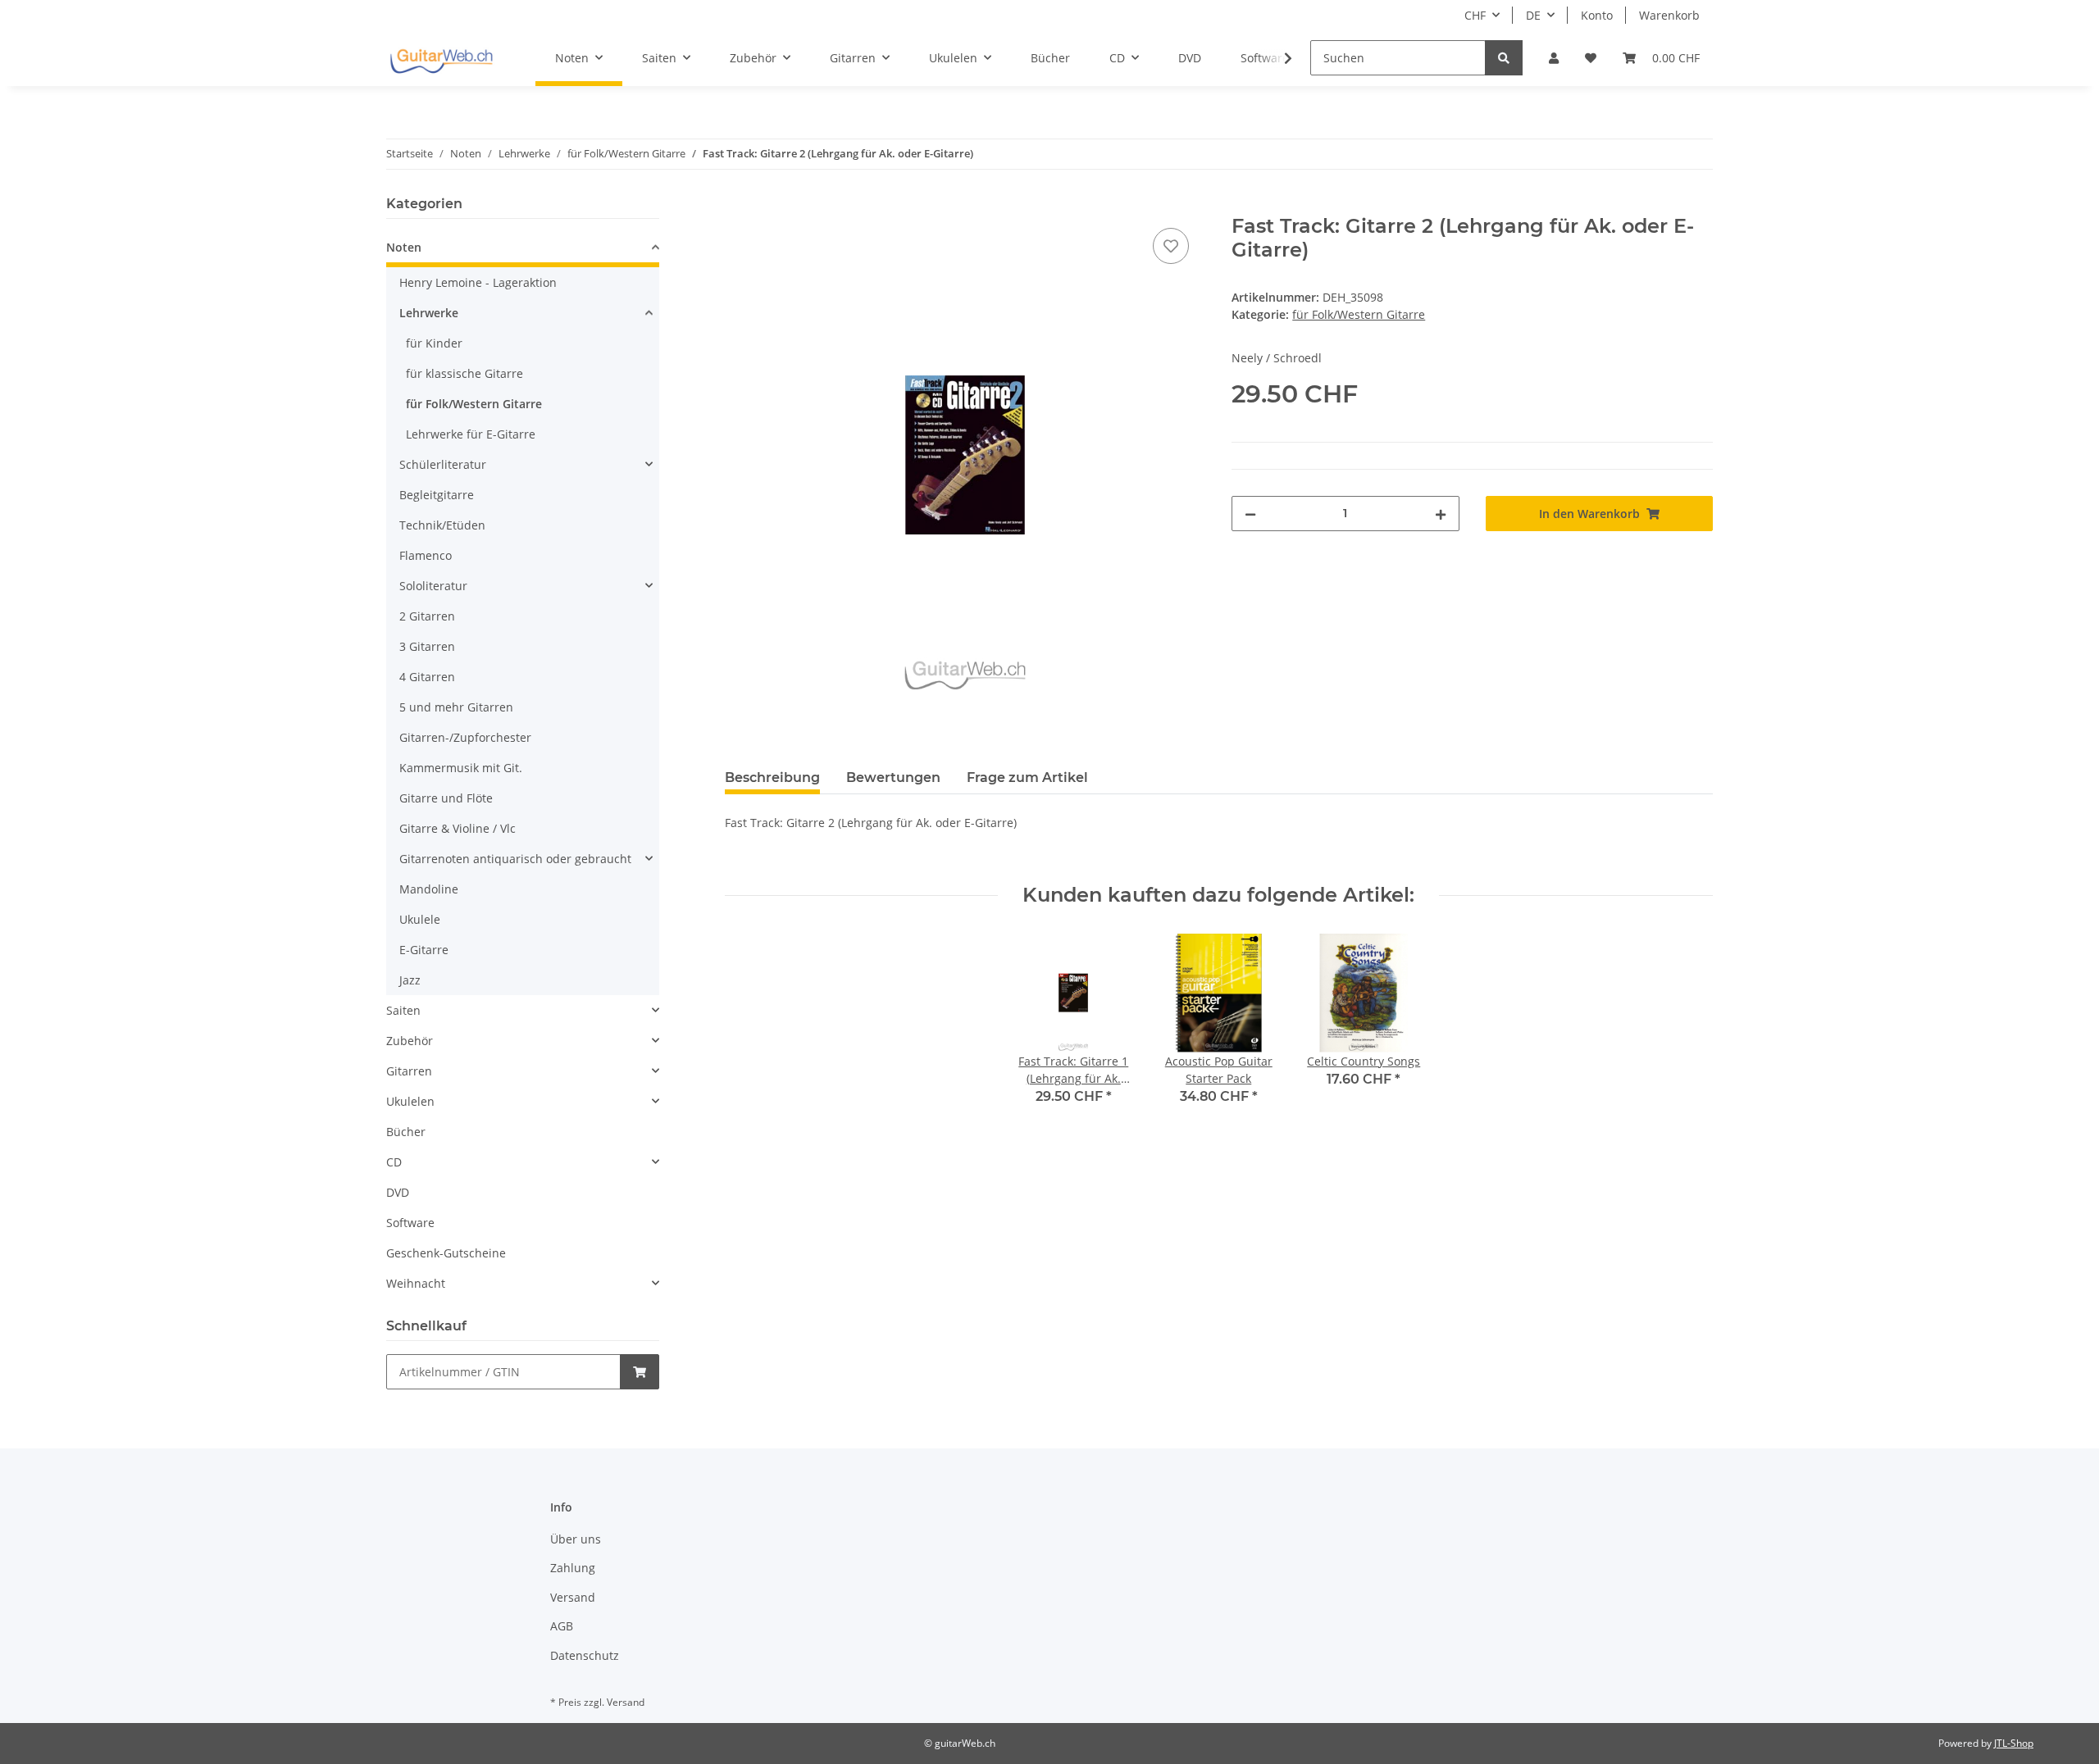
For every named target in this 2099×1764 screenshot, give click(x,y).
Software (410, 1223)
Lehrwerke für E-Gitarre (471, 434)
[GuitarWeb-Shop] (441, 58)
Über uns (576, 1539)
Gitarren (409, 1071)
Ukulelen (410, 1101)
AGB (562, 1626)
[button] (1554, 58)
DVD (398, 1192)
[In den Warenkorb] (738, 206)
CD (394, 1162)
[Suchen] (1504, 58)
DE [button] (1533, 15)
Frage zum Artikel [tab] (1027, 777)
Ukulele (420, 919)
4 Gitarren (427, 677)
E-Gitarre (424, 950)
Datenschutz (585, 1655)
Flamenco (426, 555)
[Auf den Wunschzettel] (1171, 246)
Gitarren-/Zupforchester (465, 737)
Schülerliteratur (443, 464)
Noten (404, 247)
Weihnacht (416, 1283)
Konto (1597, 15)
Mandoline (429, 889)
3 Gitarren (427, 646)
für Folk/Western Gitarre (1359, 314)
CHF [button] (1475, 15)
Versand (573, 1597)
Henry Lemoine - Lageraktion (478, 282)
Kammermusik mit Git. (461, 768)
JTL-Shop (2014, 1743)
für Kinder (434, 343)
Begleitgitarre (437, 495)
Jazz (410, 980)
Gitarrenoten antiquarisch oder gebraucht (515, 859)
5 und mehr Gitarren (456, 707)
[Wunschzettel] (1591, 58)
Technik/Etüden (442, 525)
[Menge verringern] (1250, 514)
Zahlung (573, 1568)
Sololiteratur (433, 586)
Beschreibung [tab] (772, 777)
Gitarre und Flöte (446, 798)
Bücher (406, 1132)
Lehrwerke (429, 313)
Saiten (403, 1010)
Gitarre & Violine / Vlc (458, 828)
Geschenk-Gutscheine (446, 1253)
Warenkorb (1669, 15)
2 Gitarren (427, 616)
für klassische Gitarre (464, 373)
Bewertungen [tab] (893, 777)
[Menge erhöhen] (1441, 514)
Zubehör (410, 1041)
